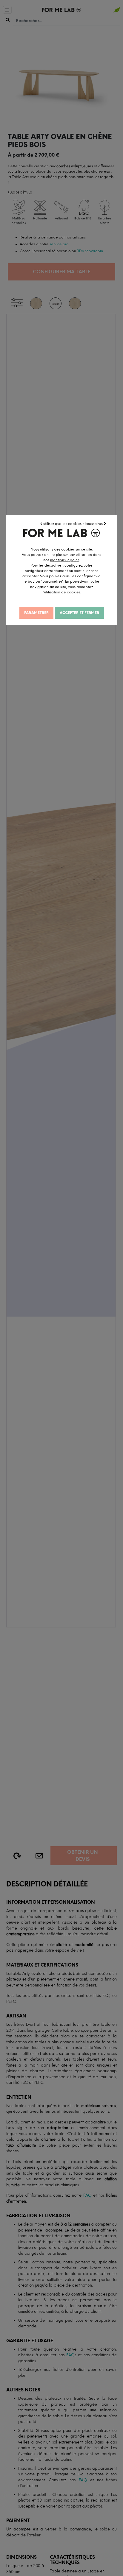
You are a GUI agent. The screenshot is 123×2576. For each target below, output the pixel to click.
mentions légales (65, 560)
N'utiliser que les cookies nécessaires (72, 524)
